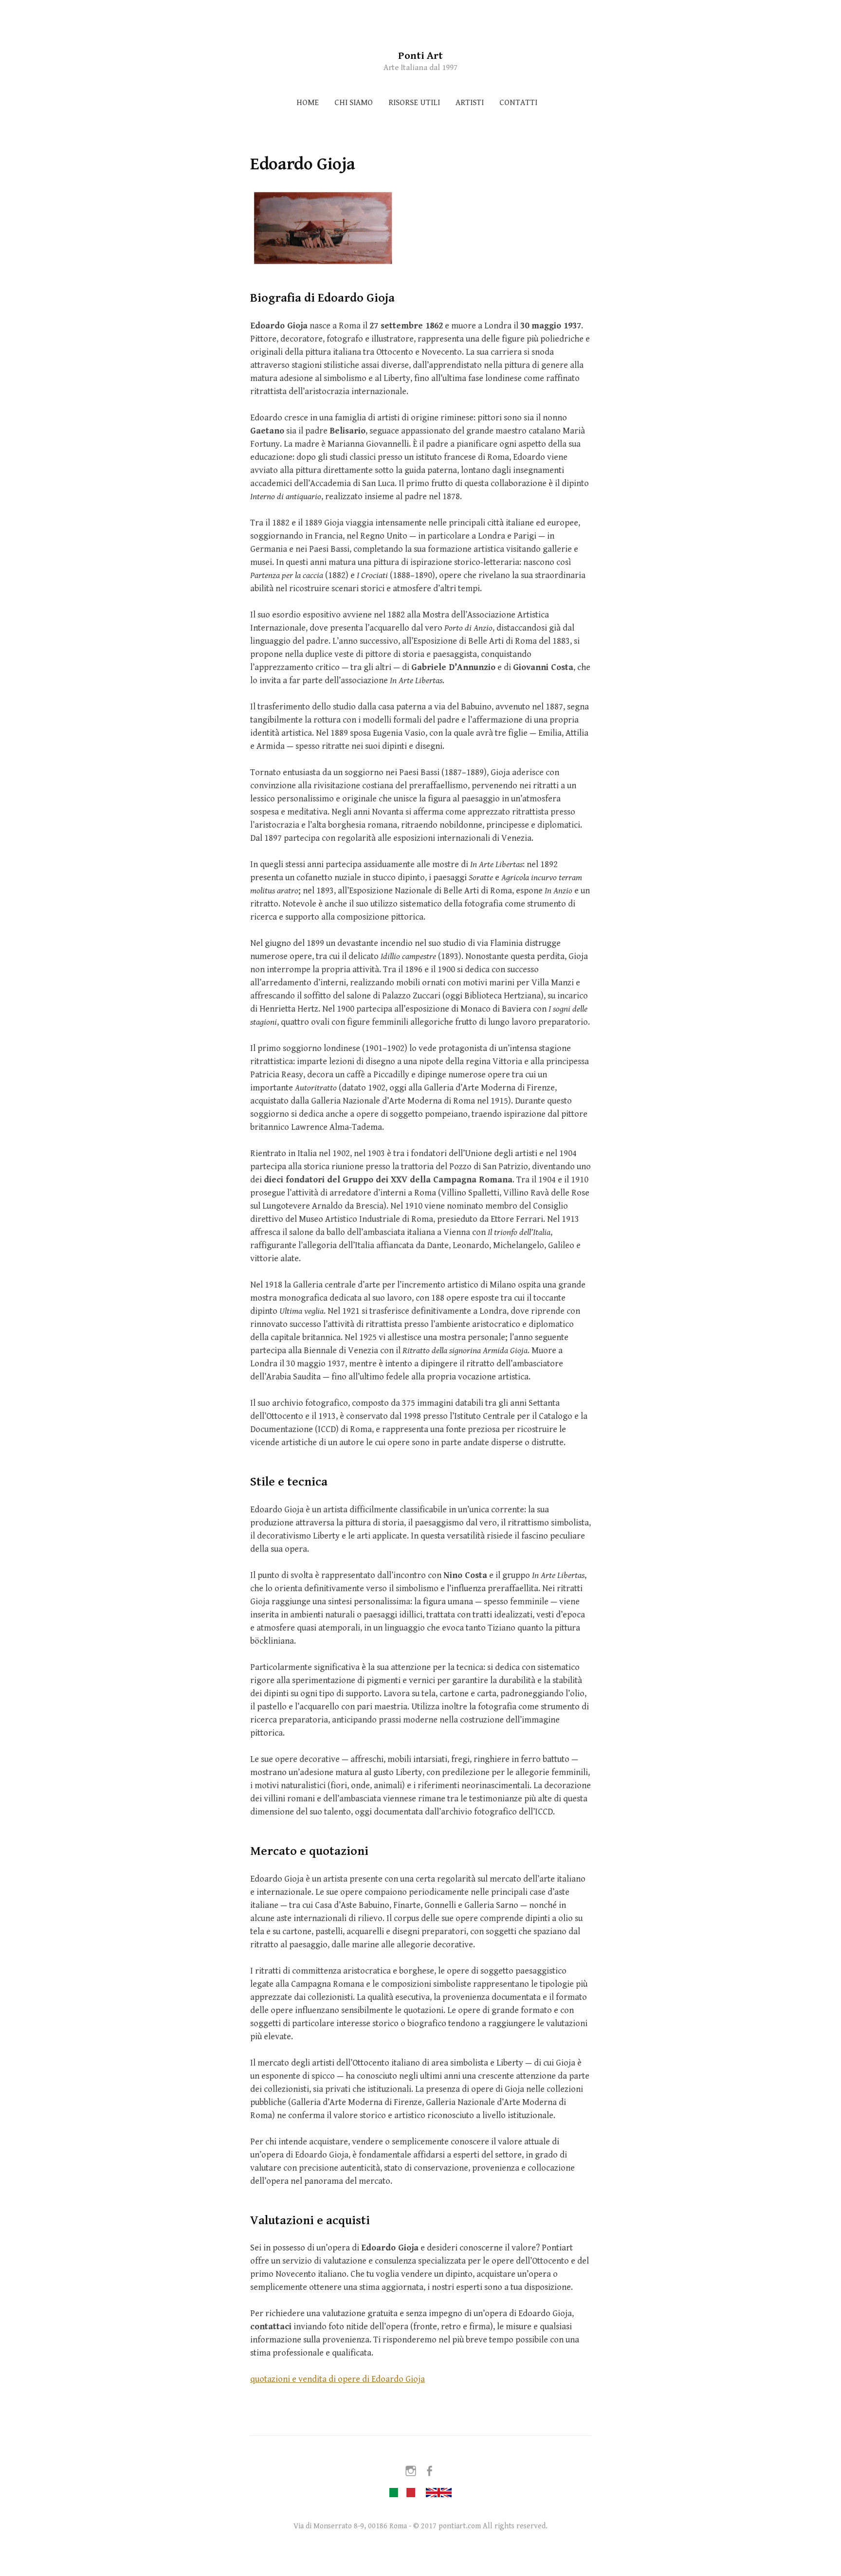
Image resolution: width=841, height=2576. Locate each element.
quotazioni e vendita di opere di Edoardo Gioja (338, 2379)
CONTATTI (518, 103)
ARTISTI (470, 103)
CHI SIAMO (354, 103)
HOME (308, 103)
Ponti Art (420, 56)
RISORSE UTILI (414, 103)
